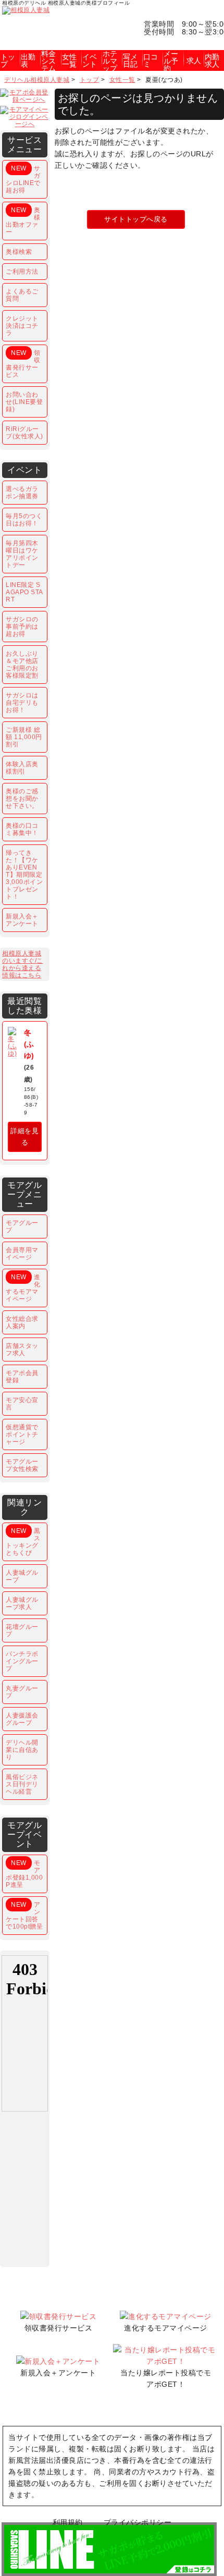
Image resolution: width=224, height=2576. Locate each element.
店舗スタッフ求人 (22, 1350)
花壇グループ (22, 1630)
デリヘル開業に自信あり (22, 1750)
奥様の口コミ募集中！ (22, 829)
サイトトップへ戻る (136, 219)
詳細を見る (24, 1137)
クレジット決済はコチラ (22, 326)
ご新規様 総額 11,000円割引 (24, 737)
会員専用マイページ (22, 1254)
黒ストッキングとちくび (23, 1542)
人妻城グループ (22, 1576)
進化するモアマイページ (23, 1288)
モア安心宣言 (22, 1404)
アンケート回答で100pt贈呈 (24, 1916)
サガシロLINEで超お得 (23, 179)
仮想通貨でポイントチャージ (22, 1434)
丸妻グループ (22, 1692)
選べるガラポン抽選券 (22, 493)
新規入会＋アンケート (22, 920)
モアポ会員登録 (22, 1377)
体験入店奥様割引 (22, 768)
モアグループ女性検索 (22, 1465)
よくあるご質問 (22, 295)
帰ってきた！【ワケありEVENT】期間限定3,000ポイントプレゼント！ (24, 875)
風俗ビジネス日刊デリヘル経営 (22, 1784)
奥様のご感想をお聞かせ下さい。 (22, 799)
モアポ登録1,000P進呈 (24, 1874)
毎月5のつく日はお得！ (24, 520)
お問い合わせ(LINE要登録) (24, 402)
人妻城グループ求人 (22, 1603)
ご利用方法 (22, 272)
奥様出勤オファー (23, 221)
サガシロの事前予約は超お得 (22, 627)
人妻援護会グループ (22, 1719)
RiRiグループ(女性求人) (24, 433)
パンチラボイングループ (22, 1661)
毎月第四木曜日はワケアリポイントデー (22, 554)
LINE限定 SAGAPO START (24, 592)
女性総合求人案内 (22, 1322)
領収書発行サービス (23, 364)
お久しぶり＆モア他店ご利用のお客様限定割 (22, 665)
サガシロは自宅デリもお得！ (22, 703)
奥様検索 (19, 252)
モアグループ (22, 1226)
